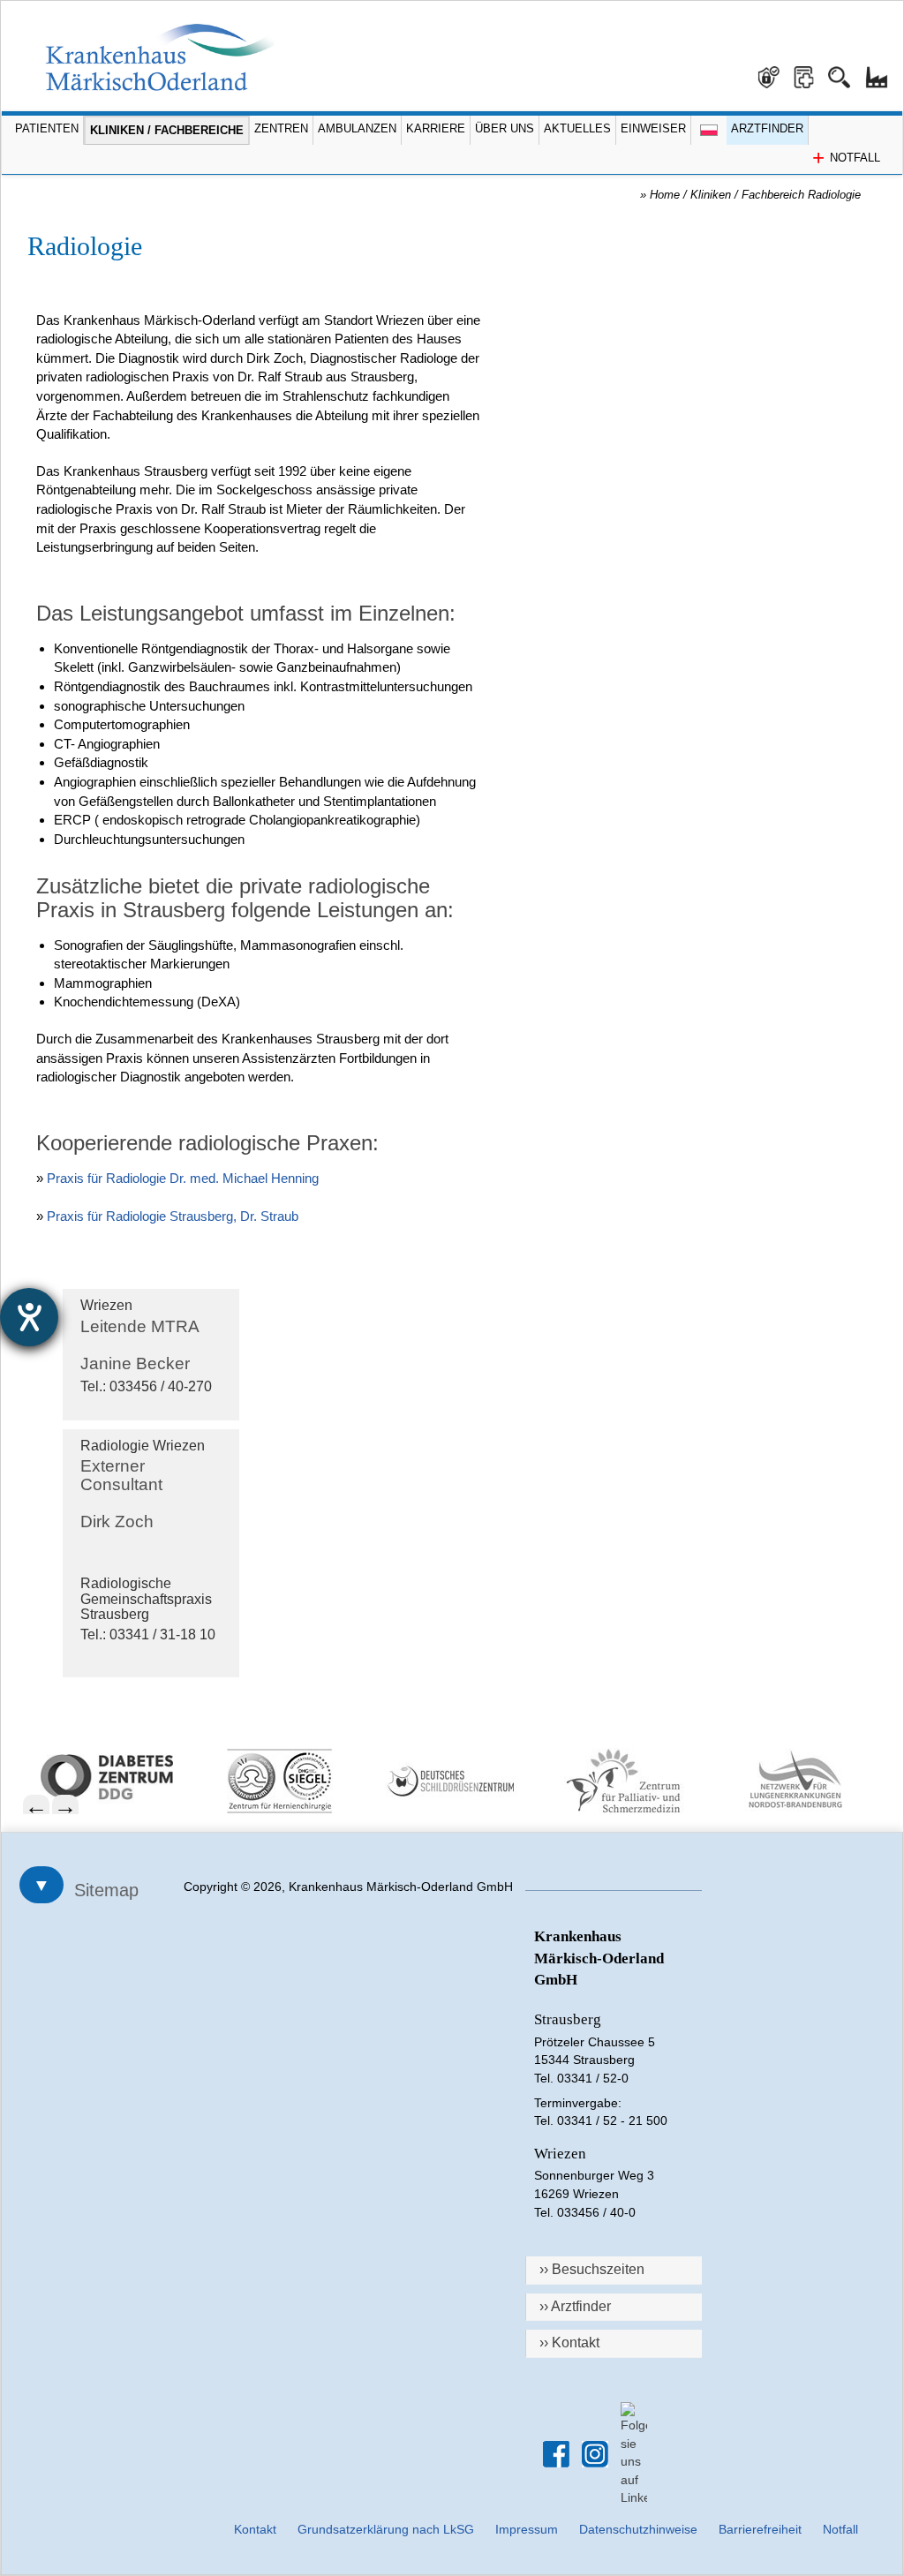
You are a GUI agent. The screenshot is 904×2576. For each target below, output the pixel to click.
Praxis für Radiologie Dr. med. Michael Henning (183, 1178)
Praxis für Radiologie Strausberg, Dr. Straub (173, 1216)
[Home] (160, 57)
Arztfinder (767, 128)
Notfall (840, 2529)
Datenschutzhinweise (638, 2529)
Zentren (281, 128)
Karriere (436, 128)
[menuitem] (118, 1777)
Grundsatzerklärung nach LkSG (386, 2529)
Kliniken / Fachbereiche (167, 130)
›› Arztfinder (575, 2306)
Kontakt (255, 2529)
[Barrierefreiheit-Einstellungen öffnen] (29, 1317)
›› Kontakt (569, 2343)
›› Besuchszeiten (592, 2269)
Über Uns (505, 128)
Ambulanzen (357, 128)
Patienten (47, 128)
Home (665, 195)
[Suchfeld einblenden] (846, 71)
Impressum (527, 2529)
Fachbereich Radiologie (805, 195)
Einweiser (653, 128)
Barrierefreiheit (760, 2529)
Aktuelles (577, 128)
